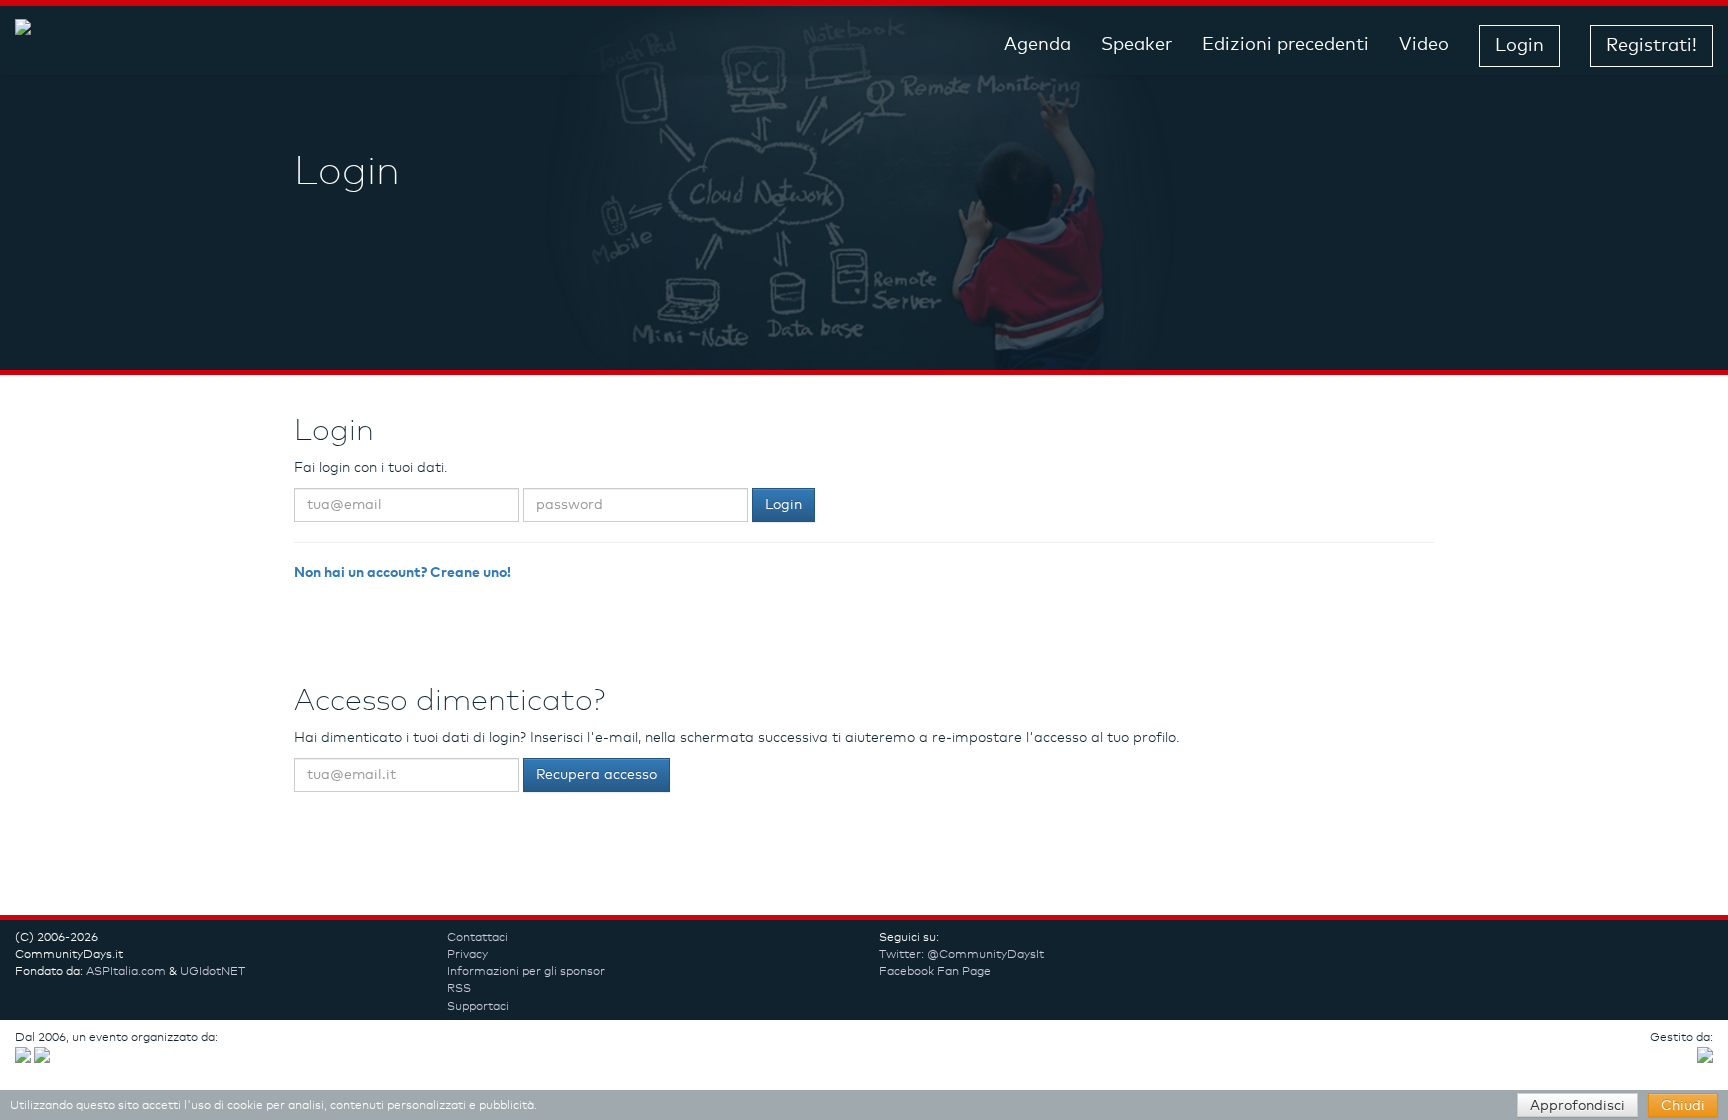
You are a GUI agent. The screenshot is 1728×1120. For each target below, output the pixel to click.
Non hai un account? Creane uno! (402, 573)
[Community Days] (175, 45)
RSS (459, 989)
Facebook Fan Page (935, 972)
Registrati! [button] (1651, 46)
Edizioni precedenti (1285, 45)
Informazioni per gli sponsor (526, 972)
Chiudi (1683, 1106)
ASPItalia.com (126, 972)
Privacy (467, 955)
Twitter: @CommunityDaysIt (961, 955)
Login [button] (1519, 46)
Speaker (1136, 45)
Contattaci (477, 938)
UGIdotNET (212, 972)
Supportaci (478, 1007)
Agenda (1037, 45)
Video (1424, 45)
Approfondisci (1577, 1106)
